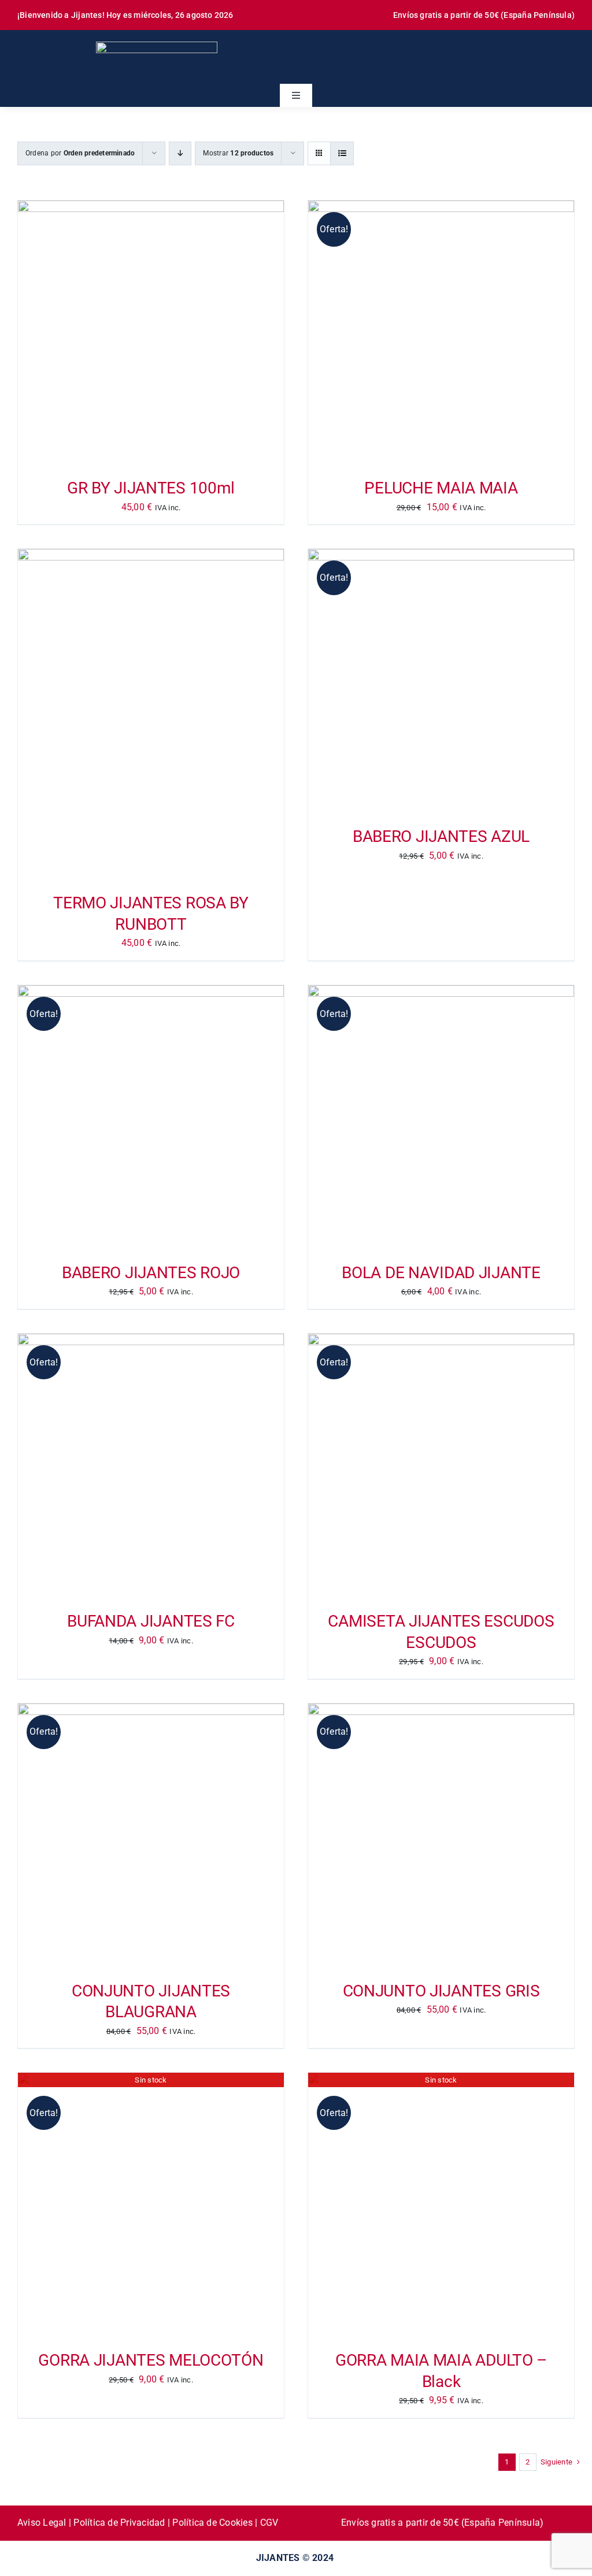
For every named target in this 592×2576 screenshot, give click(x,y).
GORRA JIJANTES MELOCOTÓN (151, 2360)
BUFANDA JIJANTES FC (151, 1621)
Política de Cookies (212, 2523)
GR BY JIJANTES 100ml (151, 488)
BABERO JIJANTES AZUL (441, 836)
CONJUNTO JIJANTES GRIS (441, 1991)
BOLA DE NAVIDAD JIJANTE (441, 1273)
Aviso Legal (42, 2523)
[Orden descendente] (180, 153)
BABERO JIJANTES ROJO (151, 1273)
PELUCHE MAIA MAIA (441, 488)
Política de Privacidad (119, 2523)
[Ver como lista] (342, 153)
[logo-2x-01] (157, 46)
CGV (269, 2523)
